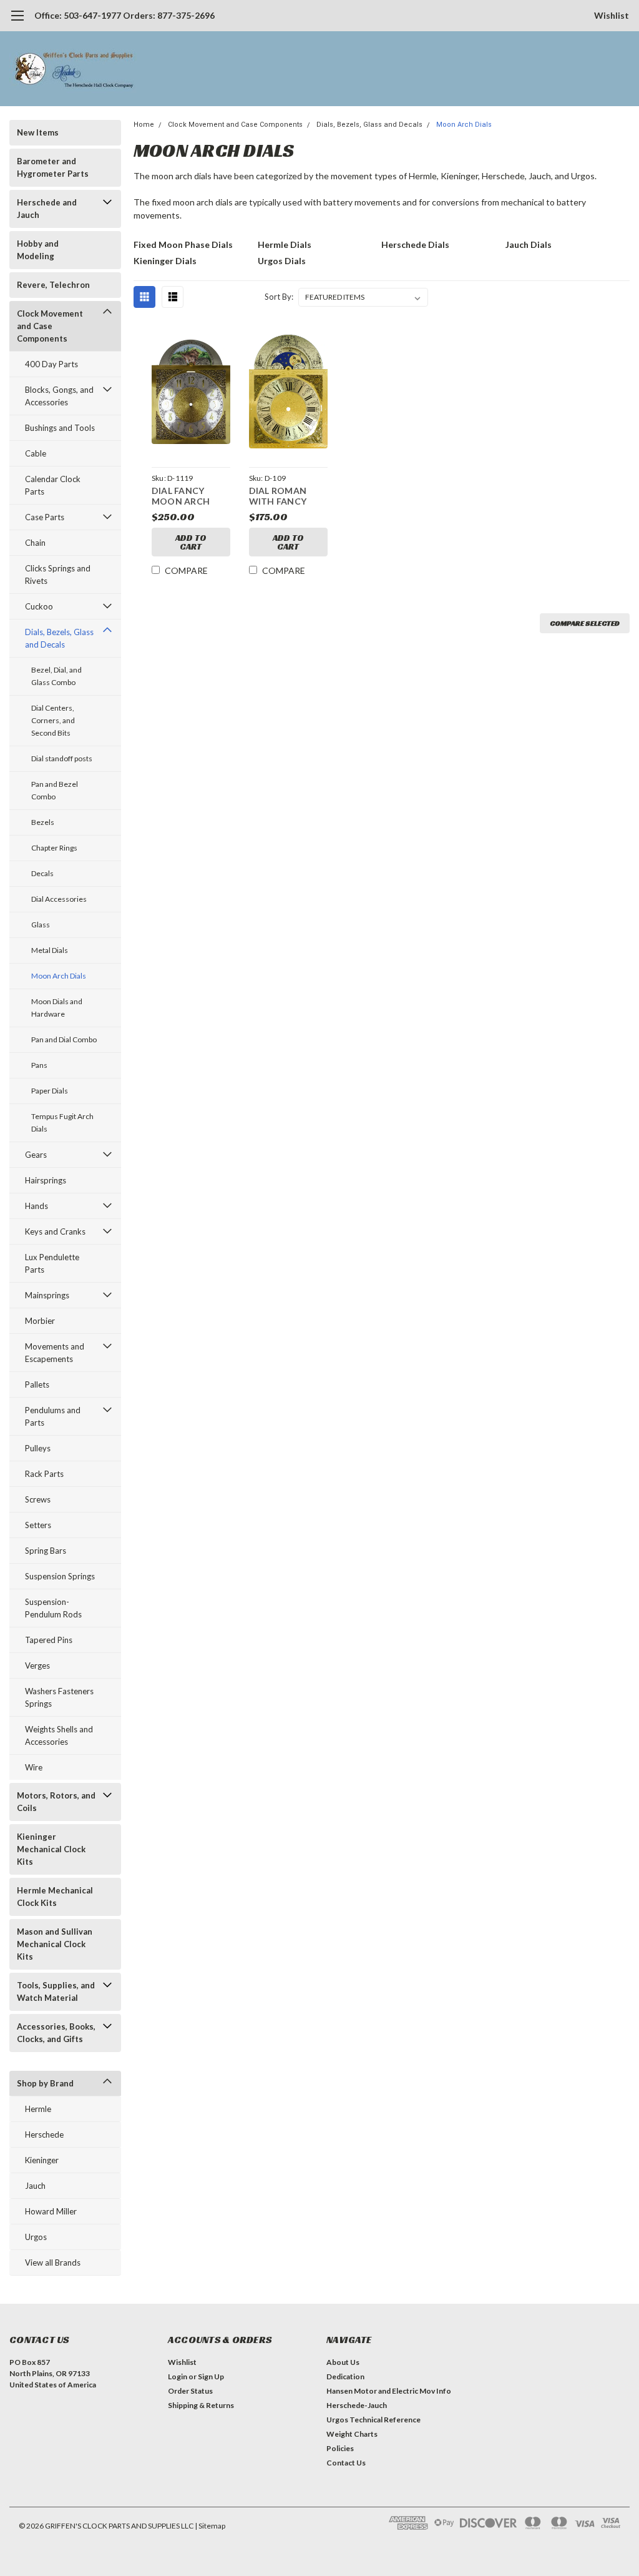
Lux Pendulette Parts (52, 1263)
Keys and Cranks (55, 1231)
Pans (39, 1065)
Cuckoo (39, 606)
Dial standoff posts (62, 758)
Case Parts (45, 517)
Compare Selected (585, 623)
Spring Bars (46, 1551)
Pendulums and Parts (53, 1416)
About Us (343, 2362)
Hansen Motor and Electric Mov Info (389, 2391)
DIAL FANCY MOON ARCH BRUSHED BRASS (188, 497)
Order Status (190, 2391)
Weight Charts (352, 2434)
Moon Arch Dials (59, 976)
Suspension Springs (60, 1576)
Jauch (35, 2186)
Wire (34, 1767)
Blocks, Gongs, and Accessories (59, 396)
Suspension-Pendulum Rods (53, 1608)
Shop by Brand (45, 2083)
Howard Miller (51, 2211)
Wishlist (612, 15)
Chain (35, 543)
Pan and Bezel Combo (55, 790)
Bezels (43, 822)
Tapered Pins (49, 1640)
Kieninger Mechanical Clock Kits (51, 1849)
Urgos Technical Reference (373, 2420)
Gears (36, 1155)
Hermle (38, 2109)
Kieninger (42, 2160)
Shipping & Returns (201, 2405)
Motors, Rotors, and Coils (56, 1802)
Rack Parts (44, 1474)
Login (178, 2376)
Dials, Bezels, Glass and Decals (59, 638)
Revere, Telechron (53, 285)
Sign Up (211, 2376)
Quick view (191, 394)
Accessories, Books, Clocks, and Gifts (56, 2033)
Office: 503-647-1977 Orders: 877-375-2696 (124, 15)
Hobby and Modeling (38, 250)
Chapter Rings (54, 848)
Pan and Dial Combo (64, 1039)
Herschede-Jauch (357, 2405)
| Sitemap (210, 2526)
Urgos (36, 2237)
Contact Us (346, 2463)
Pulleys (38, 1448)
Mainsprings (47, 1295)
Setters (38, 1525)
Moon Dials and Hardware (57, 1008)
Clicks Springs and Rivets (58, 575)
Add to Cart (191, 542)
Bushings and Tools (60, 428)
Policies (340, 2448)
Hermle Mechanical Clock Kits (55, 1897)
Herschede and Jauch (47, 209)
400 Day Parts (51, 364)
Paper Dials (50, 1091)
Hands (37, 1206)
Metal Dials (50, 950)
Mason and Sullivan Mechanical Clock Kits (55, 1944)
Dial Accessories (59, 899)
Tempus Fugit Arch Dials (62, 1123)
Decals (42, 873)
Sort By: (279, 297)
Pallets (37, 1384)
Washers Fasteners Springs (59, 1697)
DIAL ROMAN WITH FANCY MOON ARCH (278, 497)
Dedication (345, 2376)
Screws (38, 1499)
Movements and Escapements (55, 1353)
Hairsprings (46, 1180)
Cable (36, 453)
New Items (38, 132)
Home (144, 125)
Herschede (44, 2134)
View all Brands (53, 2263)
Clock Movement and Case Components (50, 326)
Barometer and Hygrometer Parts (53, 167)
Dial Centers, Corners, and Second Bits (53, 720)
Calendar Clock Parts (53, 485)
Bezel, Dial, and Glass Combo (56, 676)
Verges (37, 1666)
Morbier (40, 1321)
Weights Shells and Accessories (59, 1735)
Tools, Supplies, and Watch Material (56, 1991)
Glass (41, 925)
